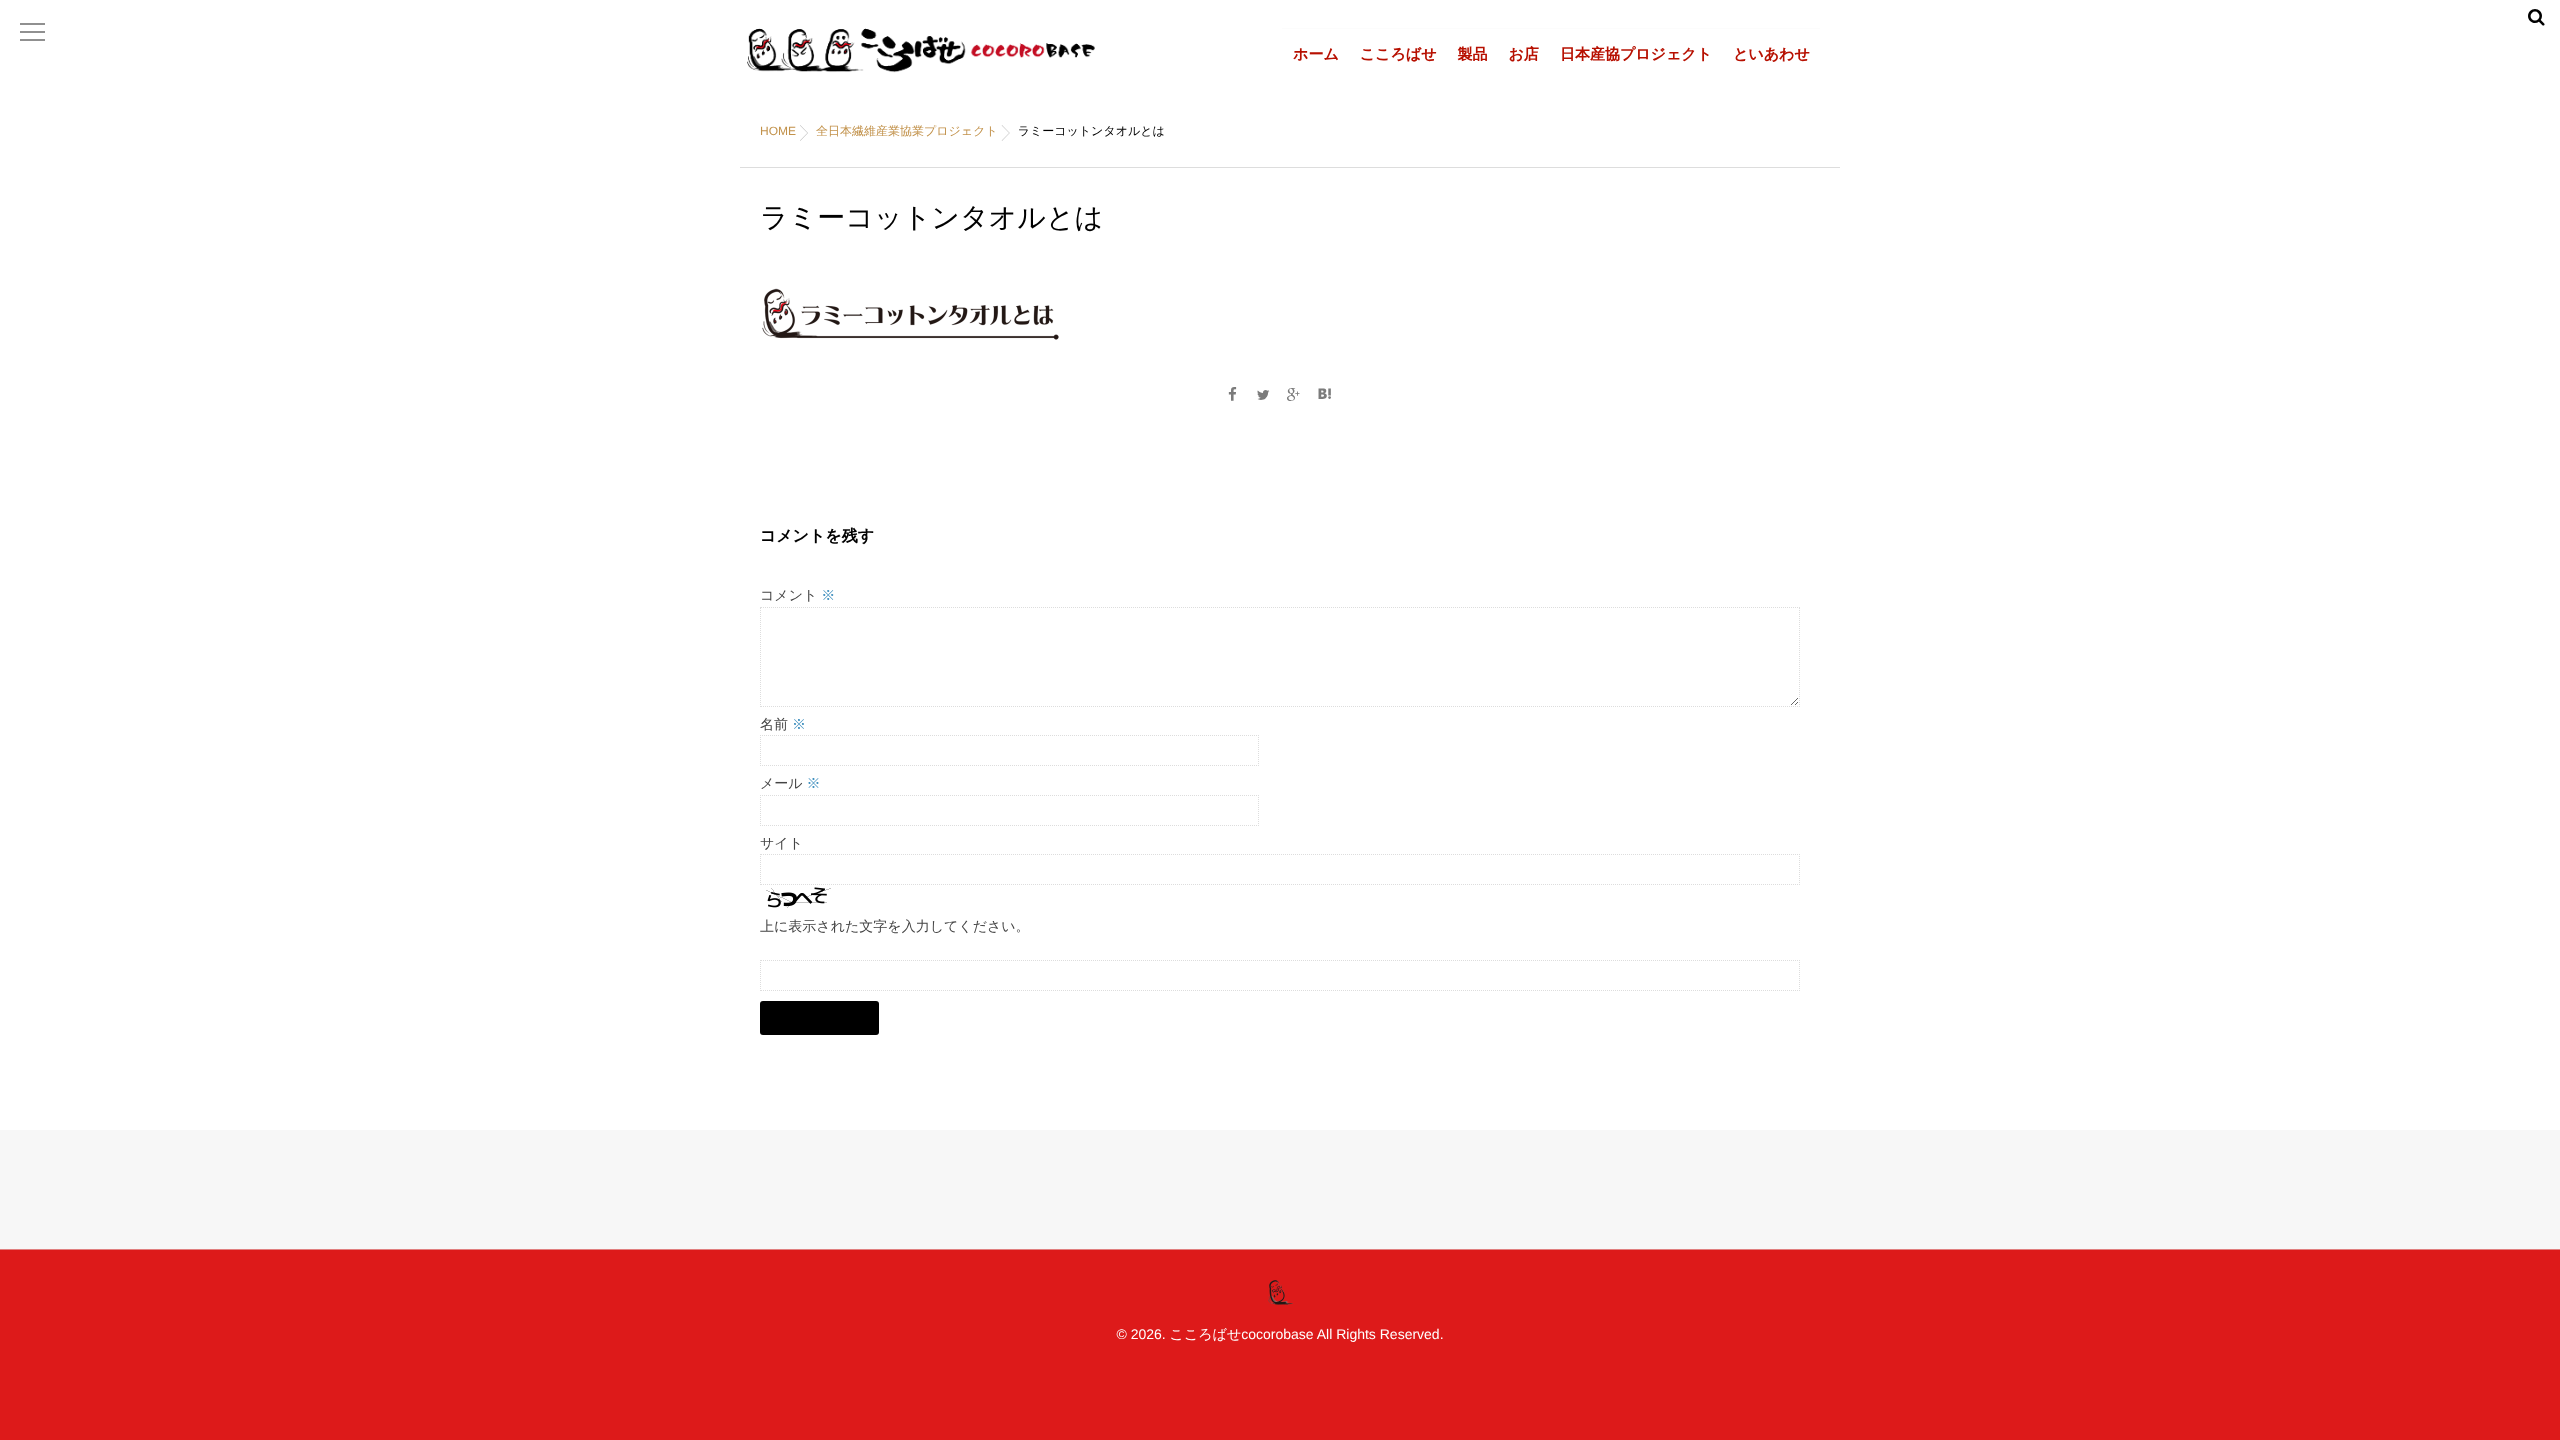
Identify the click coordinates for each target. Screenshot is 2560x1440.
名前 (783, 724)
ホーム (1316, 54)
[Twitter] (1263, 395)
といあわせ (1771, 54)
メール (790, 783)
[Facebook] (1232, 395)
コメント (797, 595)
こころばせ (1398, 54)
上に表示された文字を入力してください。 (895, 926)
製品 (1473, 54)
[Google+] (1294, 395)
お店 (1524, 54)
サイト (781, 843)
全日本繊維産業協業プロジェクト (907, 131)
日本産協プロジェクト (1636, 54)
